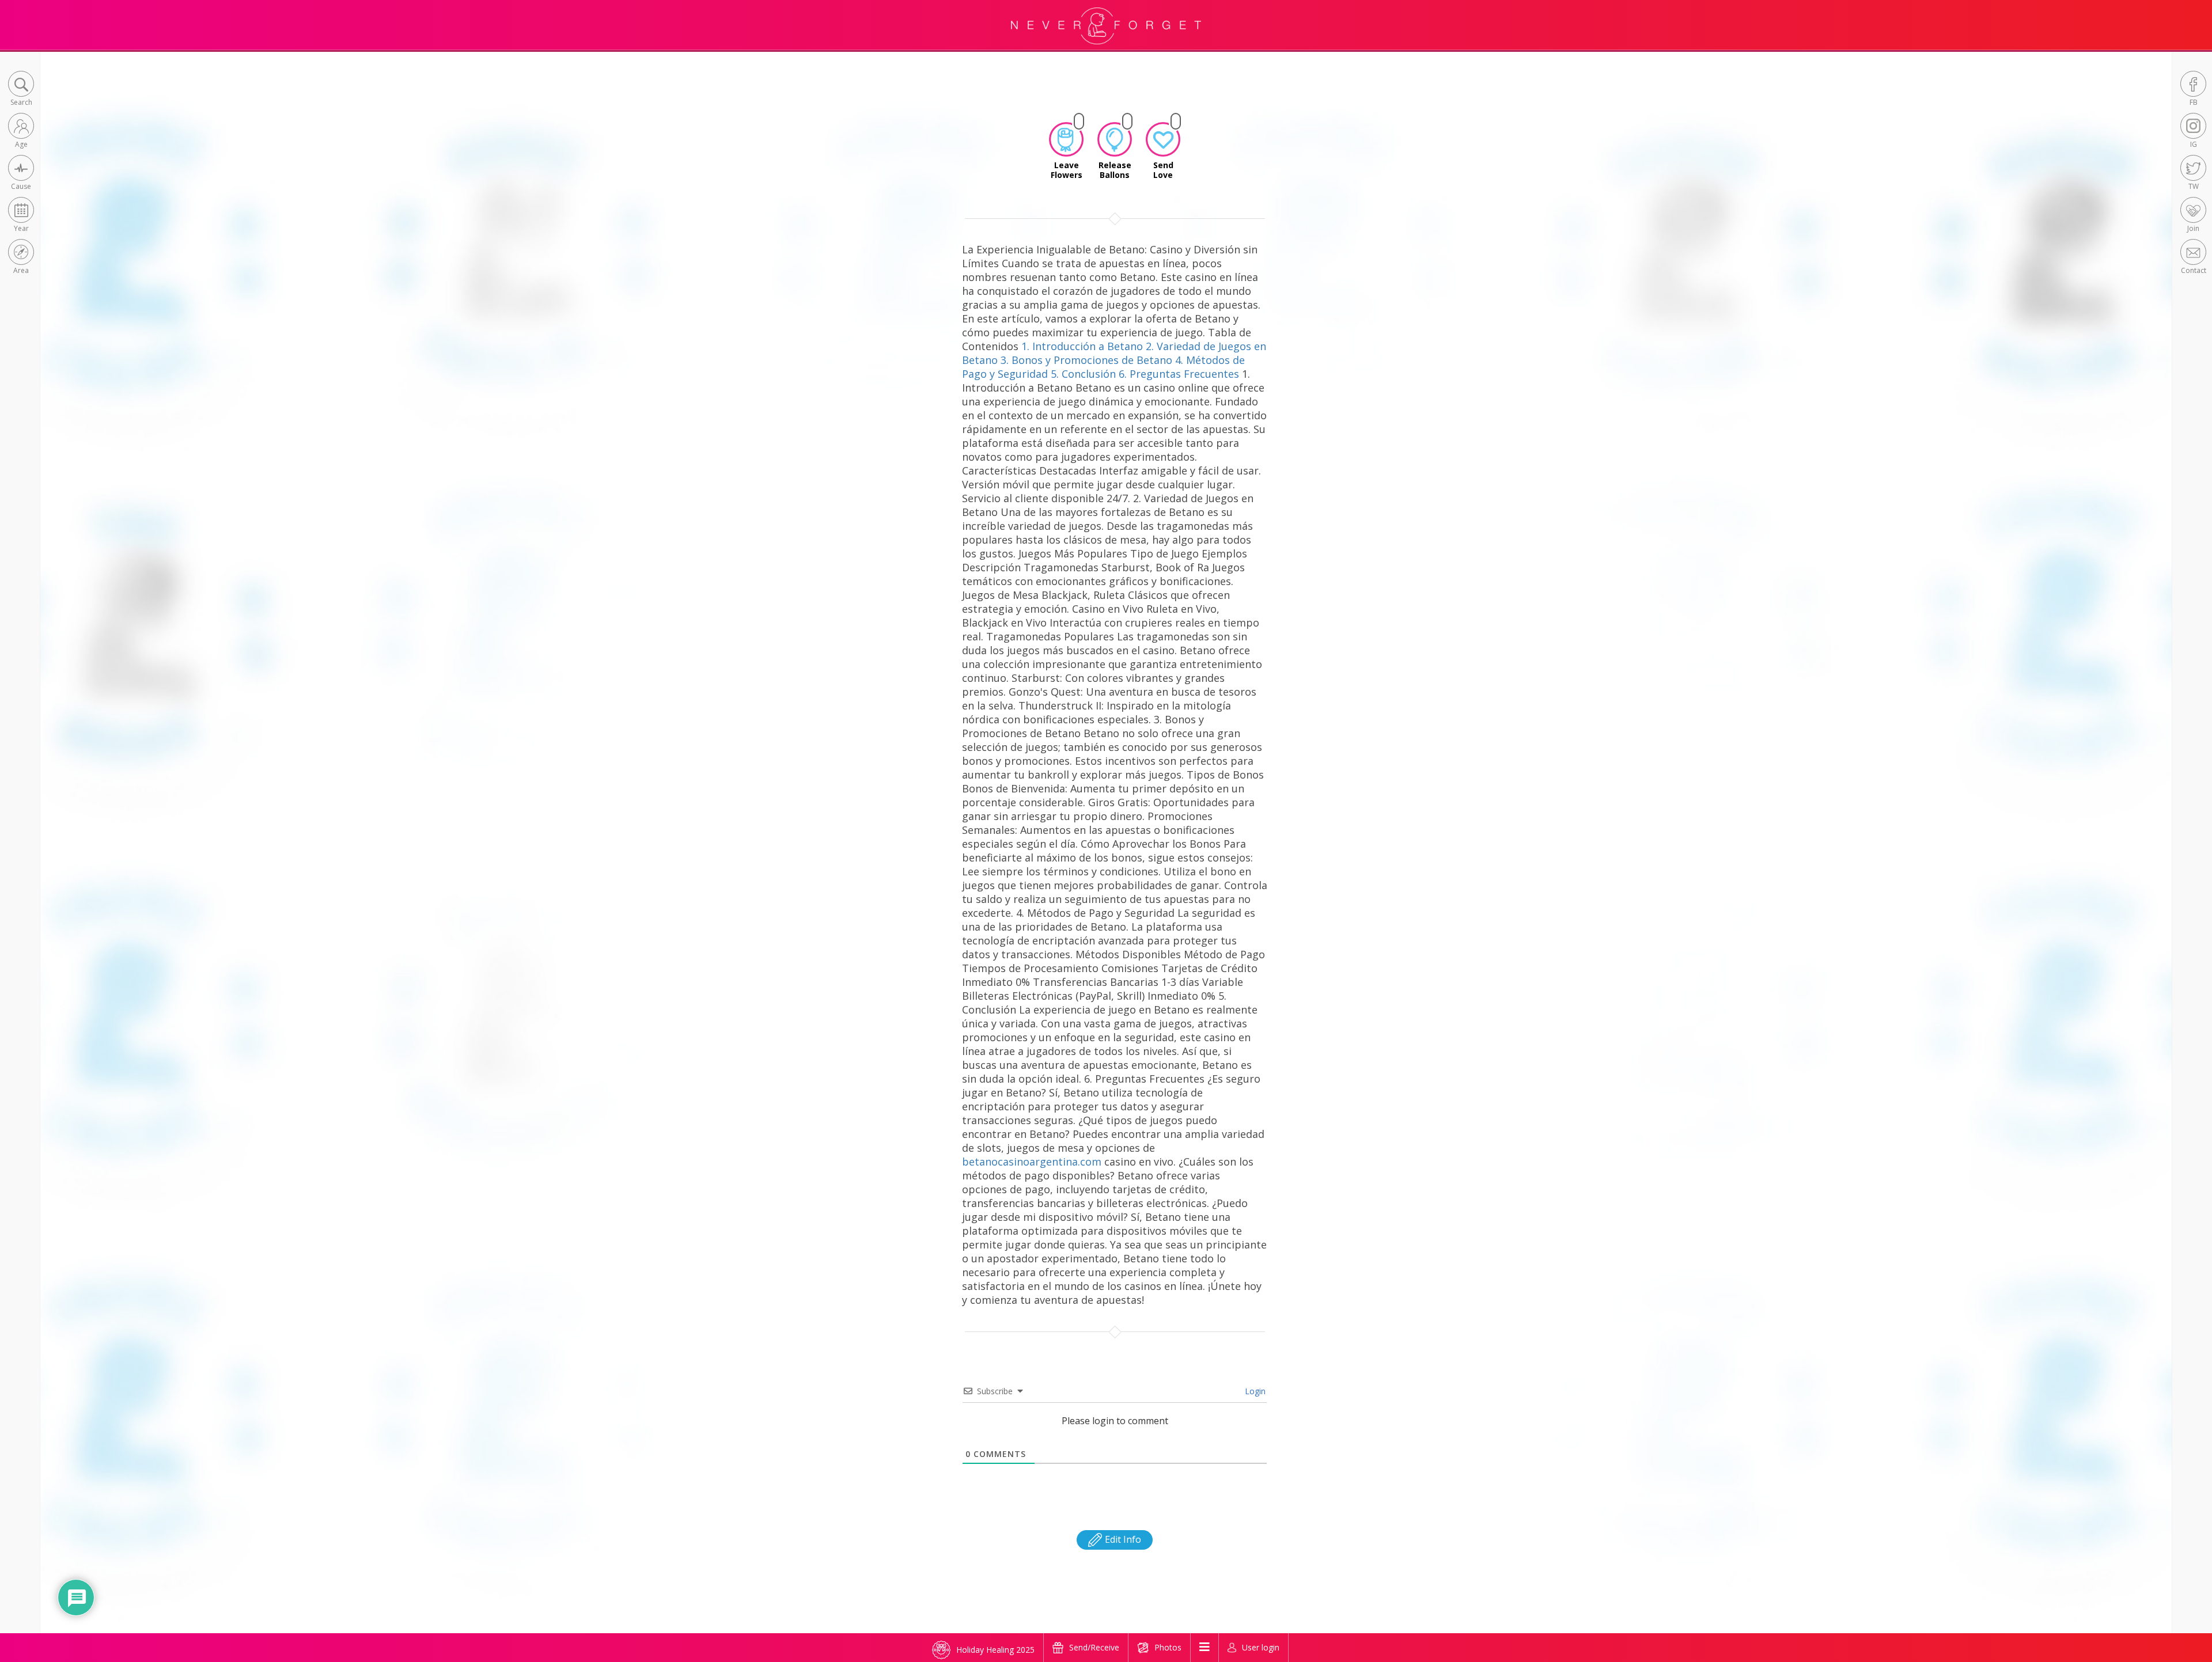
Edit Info (1122, 1539)
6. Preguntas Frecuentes (1179, 374)
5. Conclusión (1083, 374)
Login (1254, 1391)
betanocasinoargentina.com (1032, 1162)
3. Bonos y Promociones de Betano (1086, 360)
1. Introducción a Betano (1082, 346)
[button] (21, 90)
